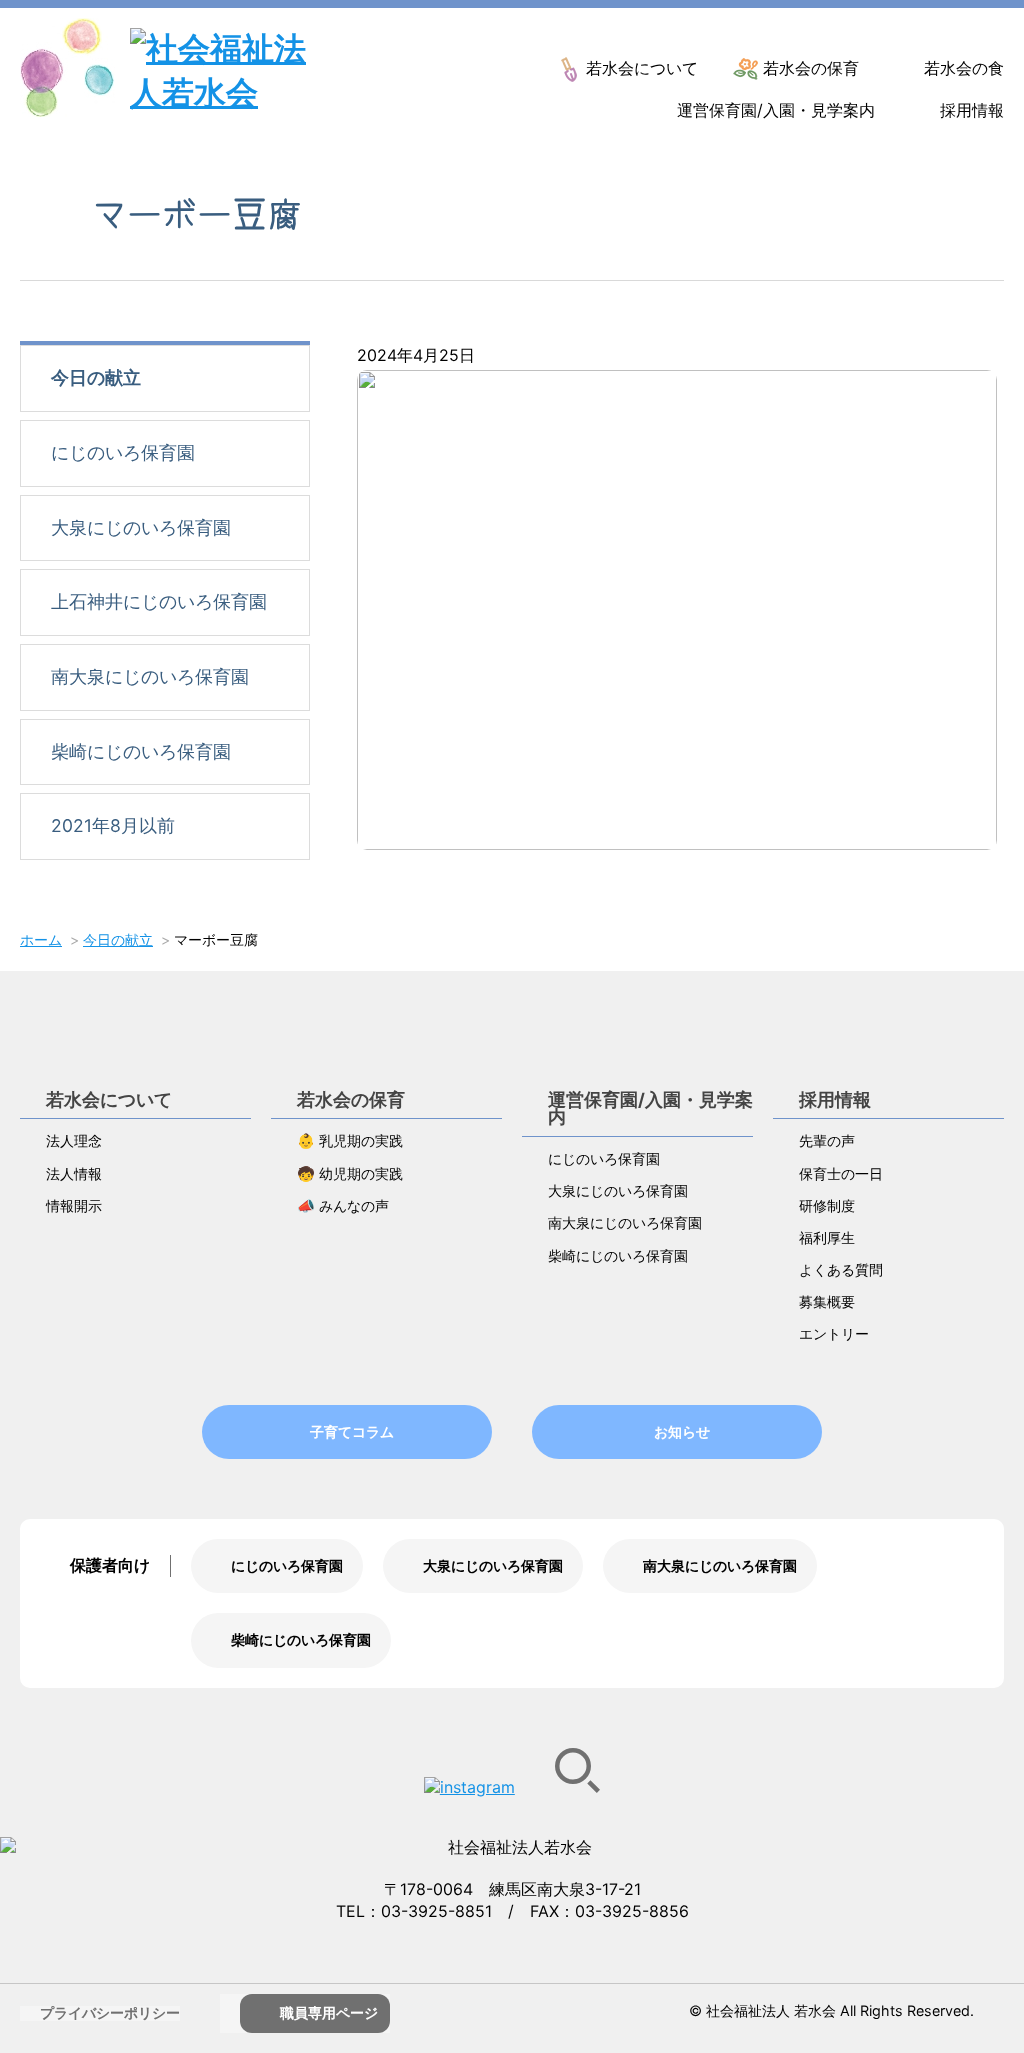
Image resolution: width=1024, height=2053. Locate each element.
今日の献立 (96, 377)
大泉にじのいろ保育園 (141, 527)
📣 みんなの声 (343, 1205)
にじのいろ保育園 (123, 452)
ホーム (41, 939)
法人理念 (74, 1140)
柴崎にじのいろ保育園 (141, 751)
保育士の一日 (841, 1173)
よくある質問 (841, 1269)
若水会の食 (964, 68)
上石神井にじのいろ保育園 (159, 601)
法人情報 (74, 1173)
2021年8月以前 (113, 825)
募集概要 (827, 1301)
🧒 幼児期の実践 (350, 1173)
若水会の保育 (811, 68)
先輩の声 (827, 1140)
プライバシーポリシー (110, 2012)
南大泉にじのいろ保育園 (150, 676)
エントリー (834, 1333)
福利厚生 (827, 1237)
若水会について (642, 68)
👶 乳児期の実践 (350, 1140)
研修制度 (827, 1205)
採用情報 (972, 110)
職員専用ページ (329, 2012)
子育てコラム (352, 1431)
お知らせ (682, 1431)
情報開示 (74, 1205)
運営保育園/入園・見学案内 (776, 110)
